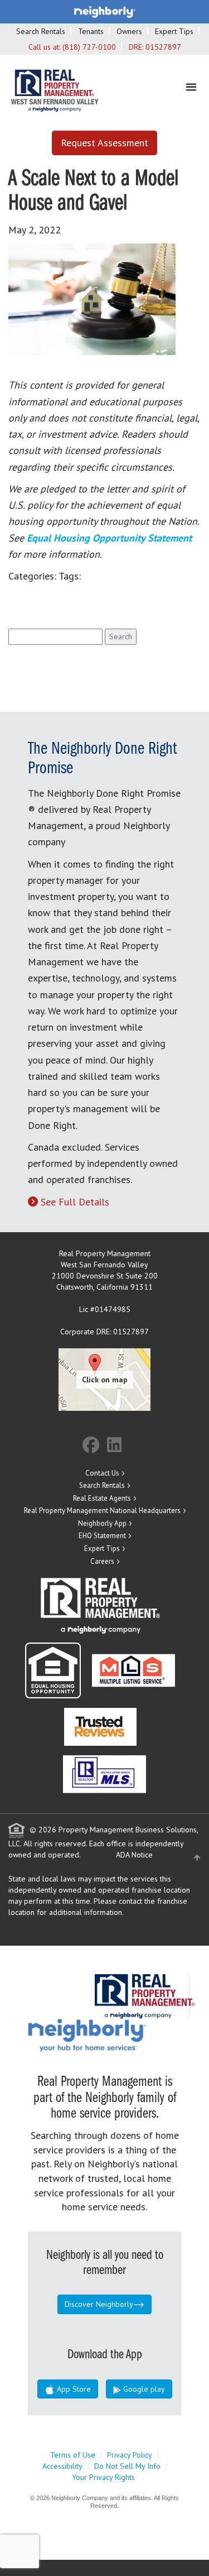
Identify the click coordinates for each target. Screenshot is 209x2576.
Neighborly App (102, 1523)
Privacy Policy (130, 2455)
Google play (143, 2389)
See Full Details (75, 1202)
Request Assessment (104, 143)
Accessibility (62, 2466)
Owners (129, 31)
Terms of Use (73, 2455)
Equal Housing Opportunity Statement (109, 538)
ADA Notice (134, 1855)
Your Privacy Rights (103, 2477)
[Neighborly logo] (105, 11)
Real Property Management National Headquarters (102, 1510)
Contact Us (102, 1473)
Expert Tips (174, 31)
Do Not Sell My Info (127, 2466)
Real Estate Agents (102, 1498)
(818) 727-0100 (89, 47)
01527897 (163, 47)
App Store (73, 2389)
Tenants (91, 31)
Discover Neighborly (99, 2304)
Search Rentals (41, 31)
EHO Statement (102, 1536)
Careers (102, 1561)
